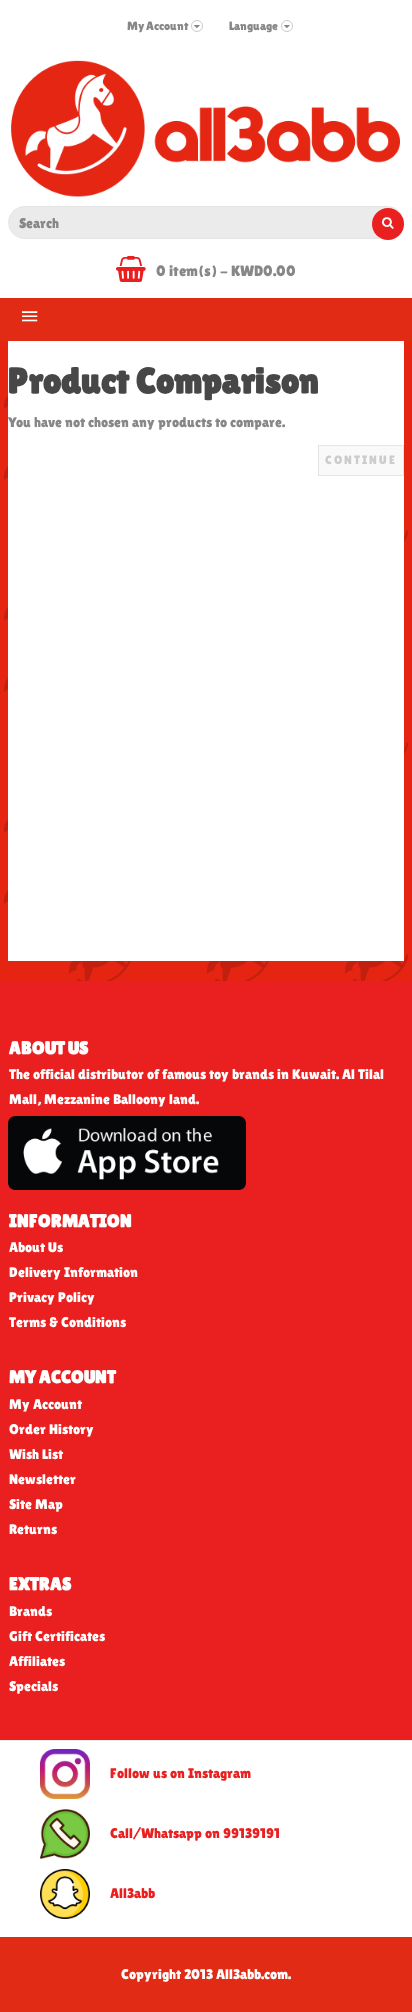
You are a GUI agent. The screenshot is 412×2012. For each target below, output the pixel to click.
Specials (33, 1686)
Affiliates (37, 1661)
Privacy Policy (52, 1297)
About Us (36, 1247)
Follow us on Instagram (180, 1772)
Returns (33, 1529)
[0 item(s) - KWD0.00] (136, 273)
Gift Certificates (57, 1636)
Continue (361, 460)
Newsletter (42, 1479)
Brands (30, 1611)
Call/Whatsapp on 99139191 (195, 1832)
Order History (51, 1429)
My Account (45, 1404)
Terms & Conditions (67, 1322)
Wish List (36, 1454)
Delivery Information (73, 1272)
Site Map (36, 1504)
